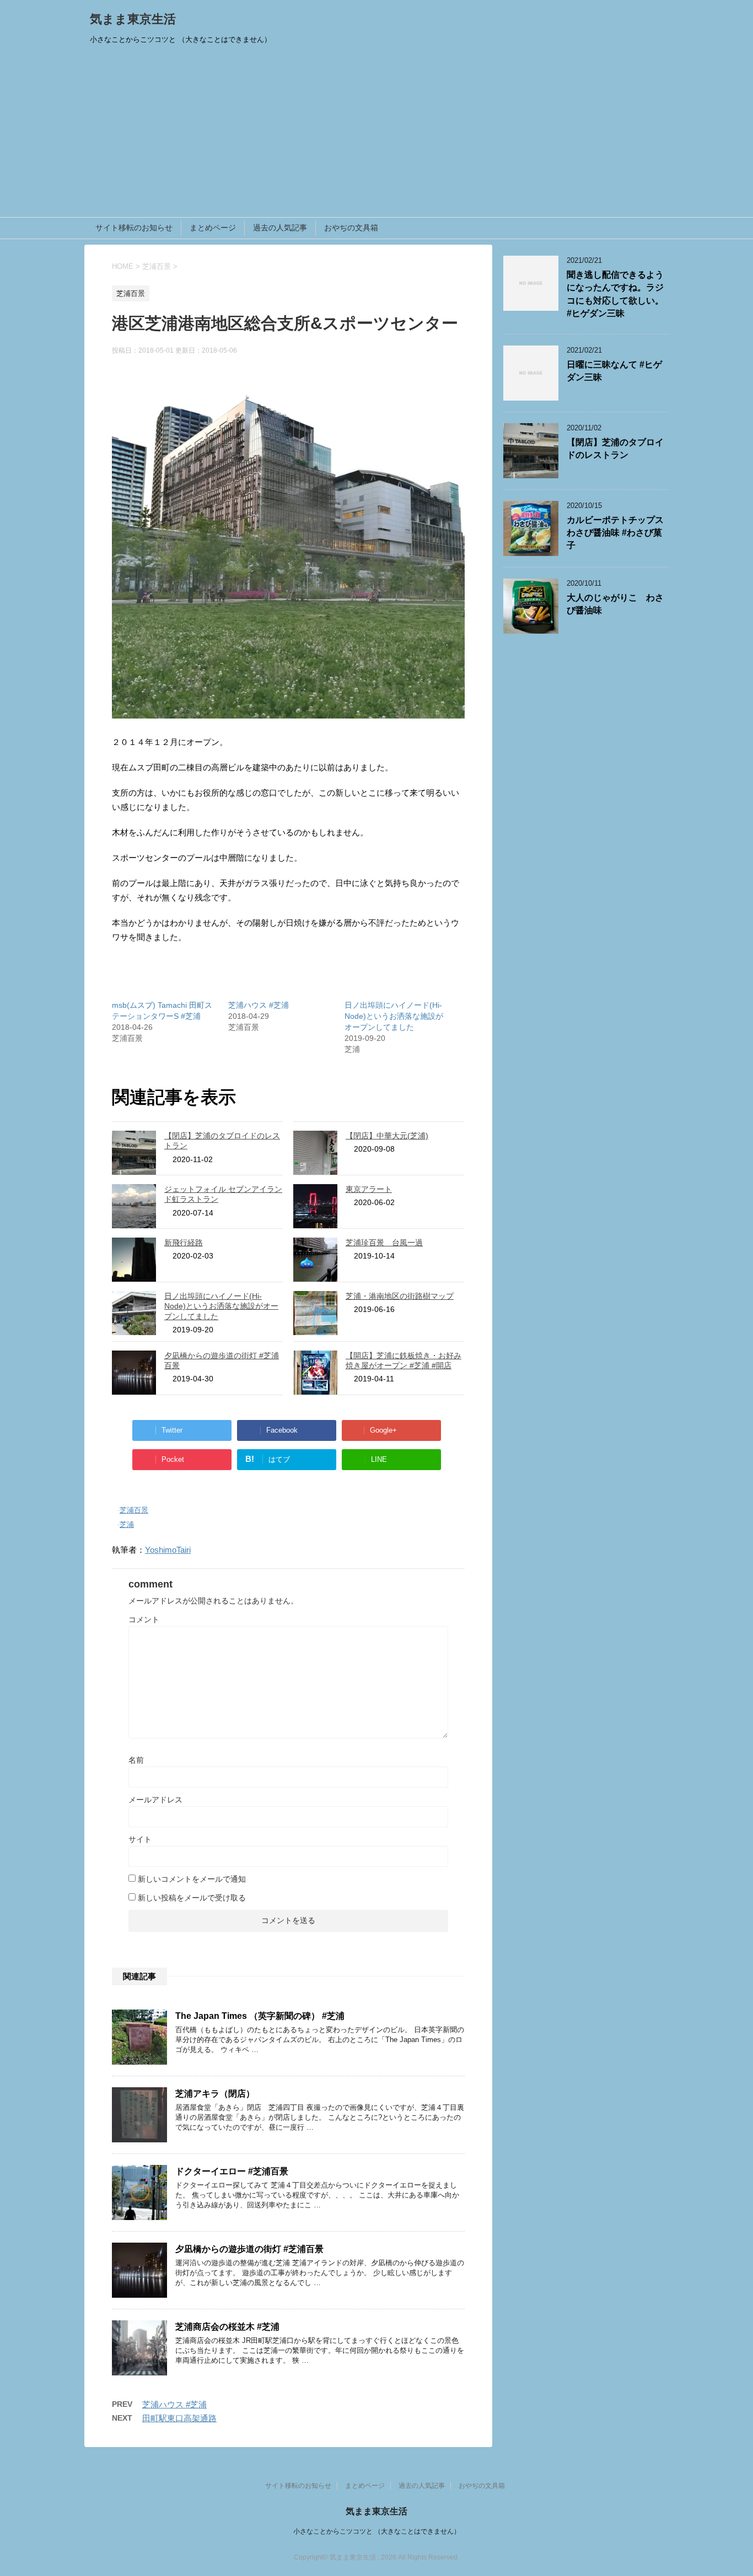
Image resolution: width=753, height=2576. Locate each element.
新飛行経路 (184, 1243)
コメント (144, 1619)
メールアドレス (155, 1800)
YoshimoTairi (168, 1550)
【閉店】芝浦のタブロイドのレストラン (615, 449)
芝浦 (127, 1524)
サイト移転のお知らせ (134, 228)
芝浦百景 (134, 1510)
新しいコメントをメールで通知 (192, 1879)
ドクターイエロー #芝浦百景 (232, 2171)
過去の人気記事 (280, 228)
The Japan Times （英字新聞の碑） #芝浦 (260, 2016)
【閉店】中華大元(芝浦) (387, 1136)
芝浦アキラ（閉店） (215, 2094)
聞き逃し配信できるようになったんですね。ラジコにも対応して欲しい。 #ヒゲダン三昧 (615, 294)
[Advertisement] (376, 134)
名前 (136, 1760)
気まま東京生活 (133, 19)
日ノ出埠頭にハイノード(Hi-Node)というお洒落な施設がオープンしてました (394, 1016)
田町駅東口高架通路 (179, 2418)
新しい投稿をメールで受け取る (192, 1898)
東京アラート (369, 1189)
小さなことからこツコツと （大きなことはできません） (377, 2531)
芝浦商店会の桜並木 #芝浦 (227, 2327)
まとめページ (213, 228)
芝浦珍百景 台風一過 (384, 1243)
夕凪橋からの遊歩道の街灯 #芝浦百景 (249, 2249)
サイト (140, 1839)
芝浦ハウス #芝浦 (259, 1005)
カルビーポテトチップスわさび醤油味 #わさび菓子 (615, 533)
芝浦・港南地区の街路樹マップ (400, 1296)
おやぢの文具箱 (351, 228)
